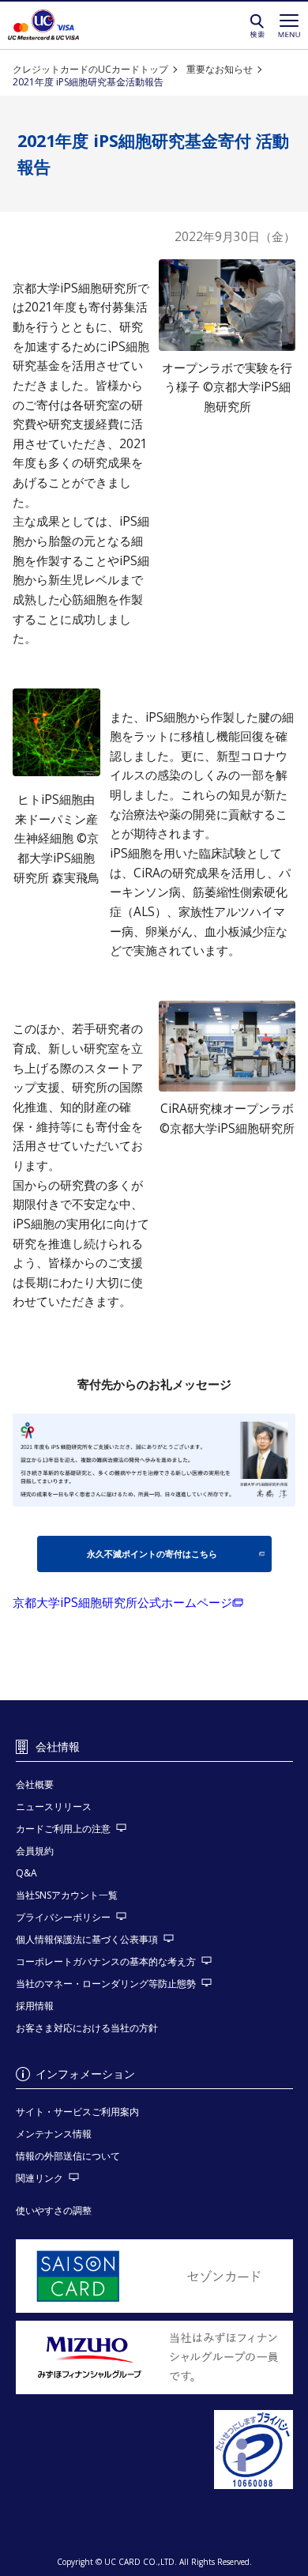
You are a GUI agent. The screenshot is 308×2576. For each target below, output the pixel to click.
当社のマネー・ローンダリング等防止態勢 (106, 1984)
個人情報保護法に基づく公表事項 (87, 1939)
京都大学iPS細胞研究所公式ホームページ (122, 1603)
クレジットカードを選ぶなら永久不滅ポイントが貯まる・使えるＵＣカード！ (43, 25)
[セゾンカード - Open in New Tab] (154, 2276)
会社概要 (35, 1784)
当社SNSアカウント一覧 (67, 1895)
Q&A (26, 1873)
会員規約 (35, 1851)
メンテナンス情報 (54, 2134)
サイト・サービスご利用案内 (77, 2112)
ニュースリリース (54, 1807)
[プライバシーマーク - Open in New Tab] (154, 2450)
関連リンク (39, 2178)
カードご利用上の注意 (63, 1829)
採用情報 (35, 2006)
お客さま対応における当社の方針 (87, 2028)
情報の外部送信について (68, 2156)
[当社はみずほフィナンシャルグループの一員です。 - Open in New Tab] (154, 2357)
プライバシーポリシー (63, 1917)
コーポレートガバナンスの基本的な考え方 (106, 1961)
